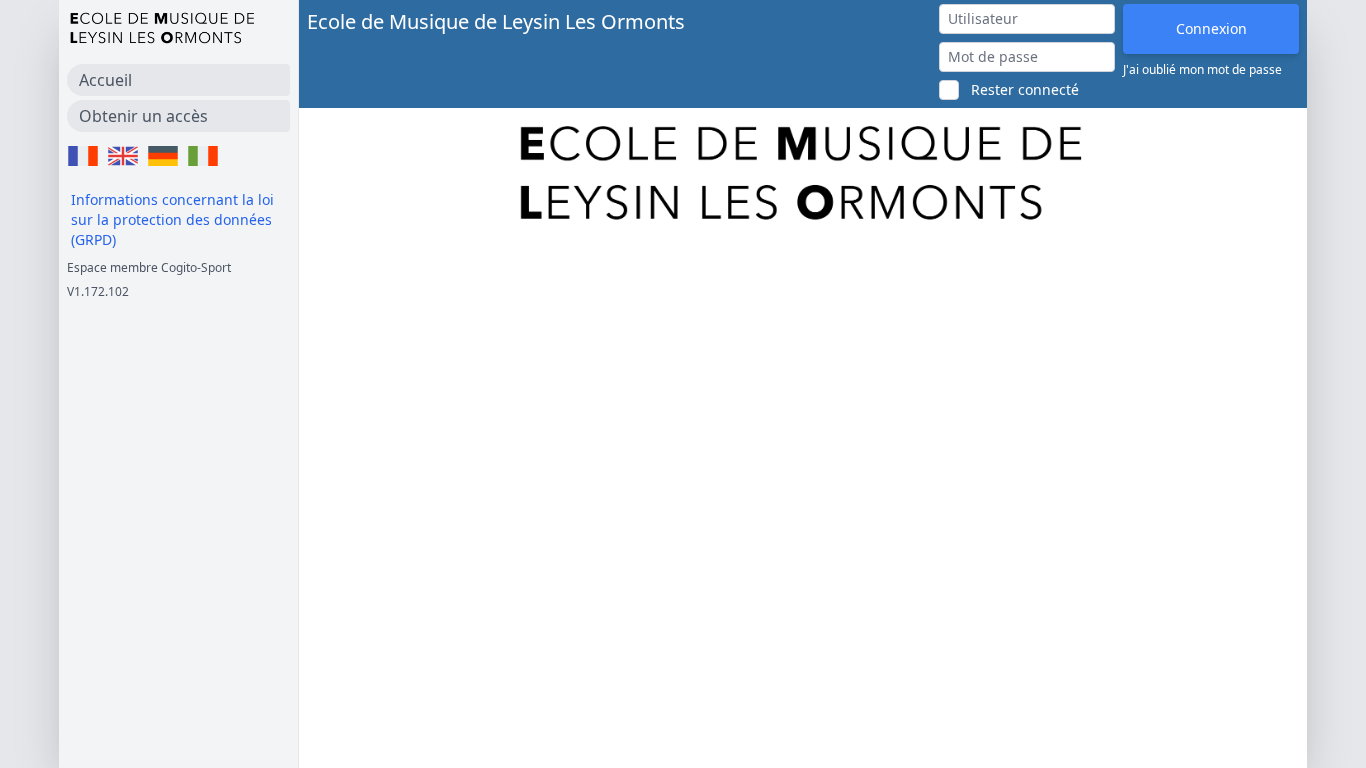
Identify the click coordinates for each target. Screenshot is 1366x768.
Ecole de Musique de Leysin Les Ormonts (496, 21)
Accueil (105, 80)
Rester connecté (1025, 89)
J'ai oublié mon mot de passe (1202, 70)
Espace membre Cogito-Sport (149, 267)
